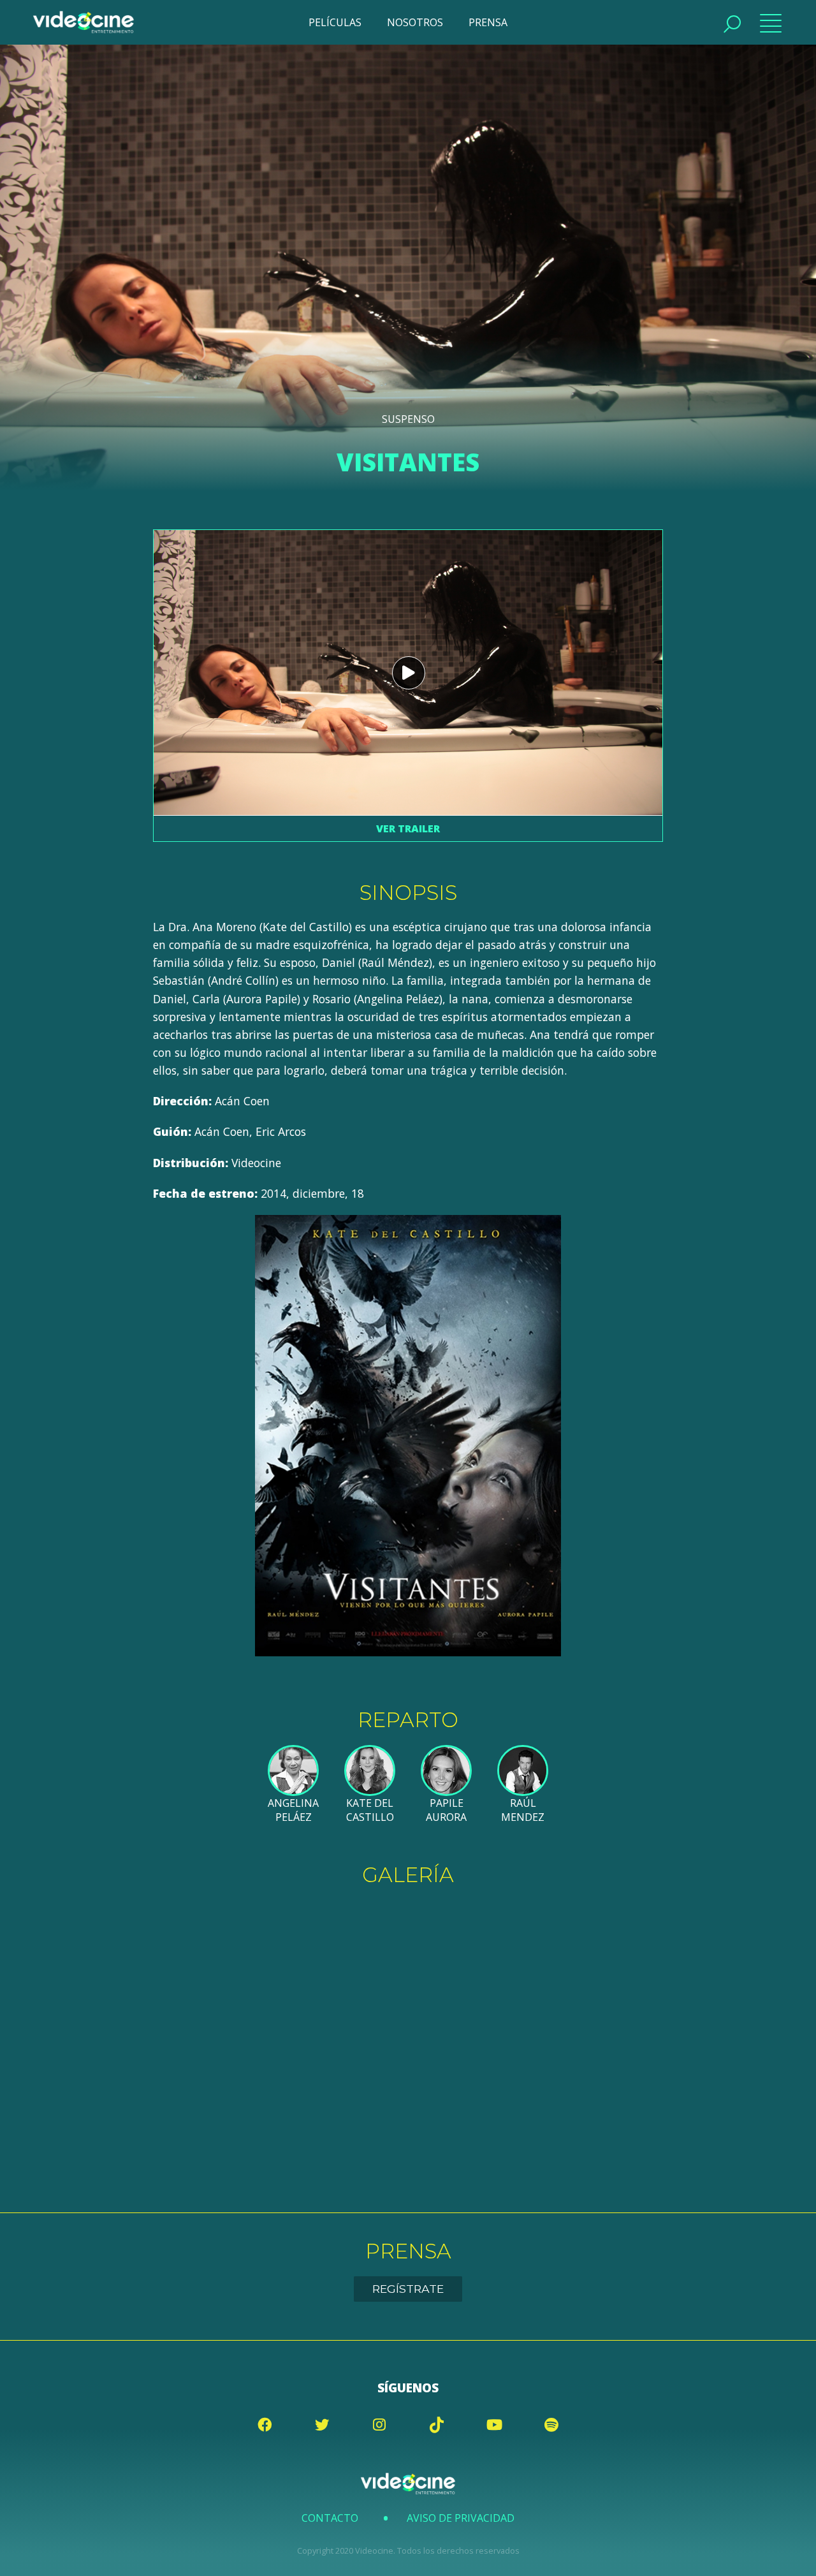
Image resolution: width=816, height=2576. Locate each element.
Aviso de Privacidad (461, 2518)
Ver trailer (408, 828)
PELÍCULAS (335, 22)
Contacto (330, 2518)
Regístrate (408, 2289)
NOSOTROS (415, 22)
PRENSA (488, 22)
